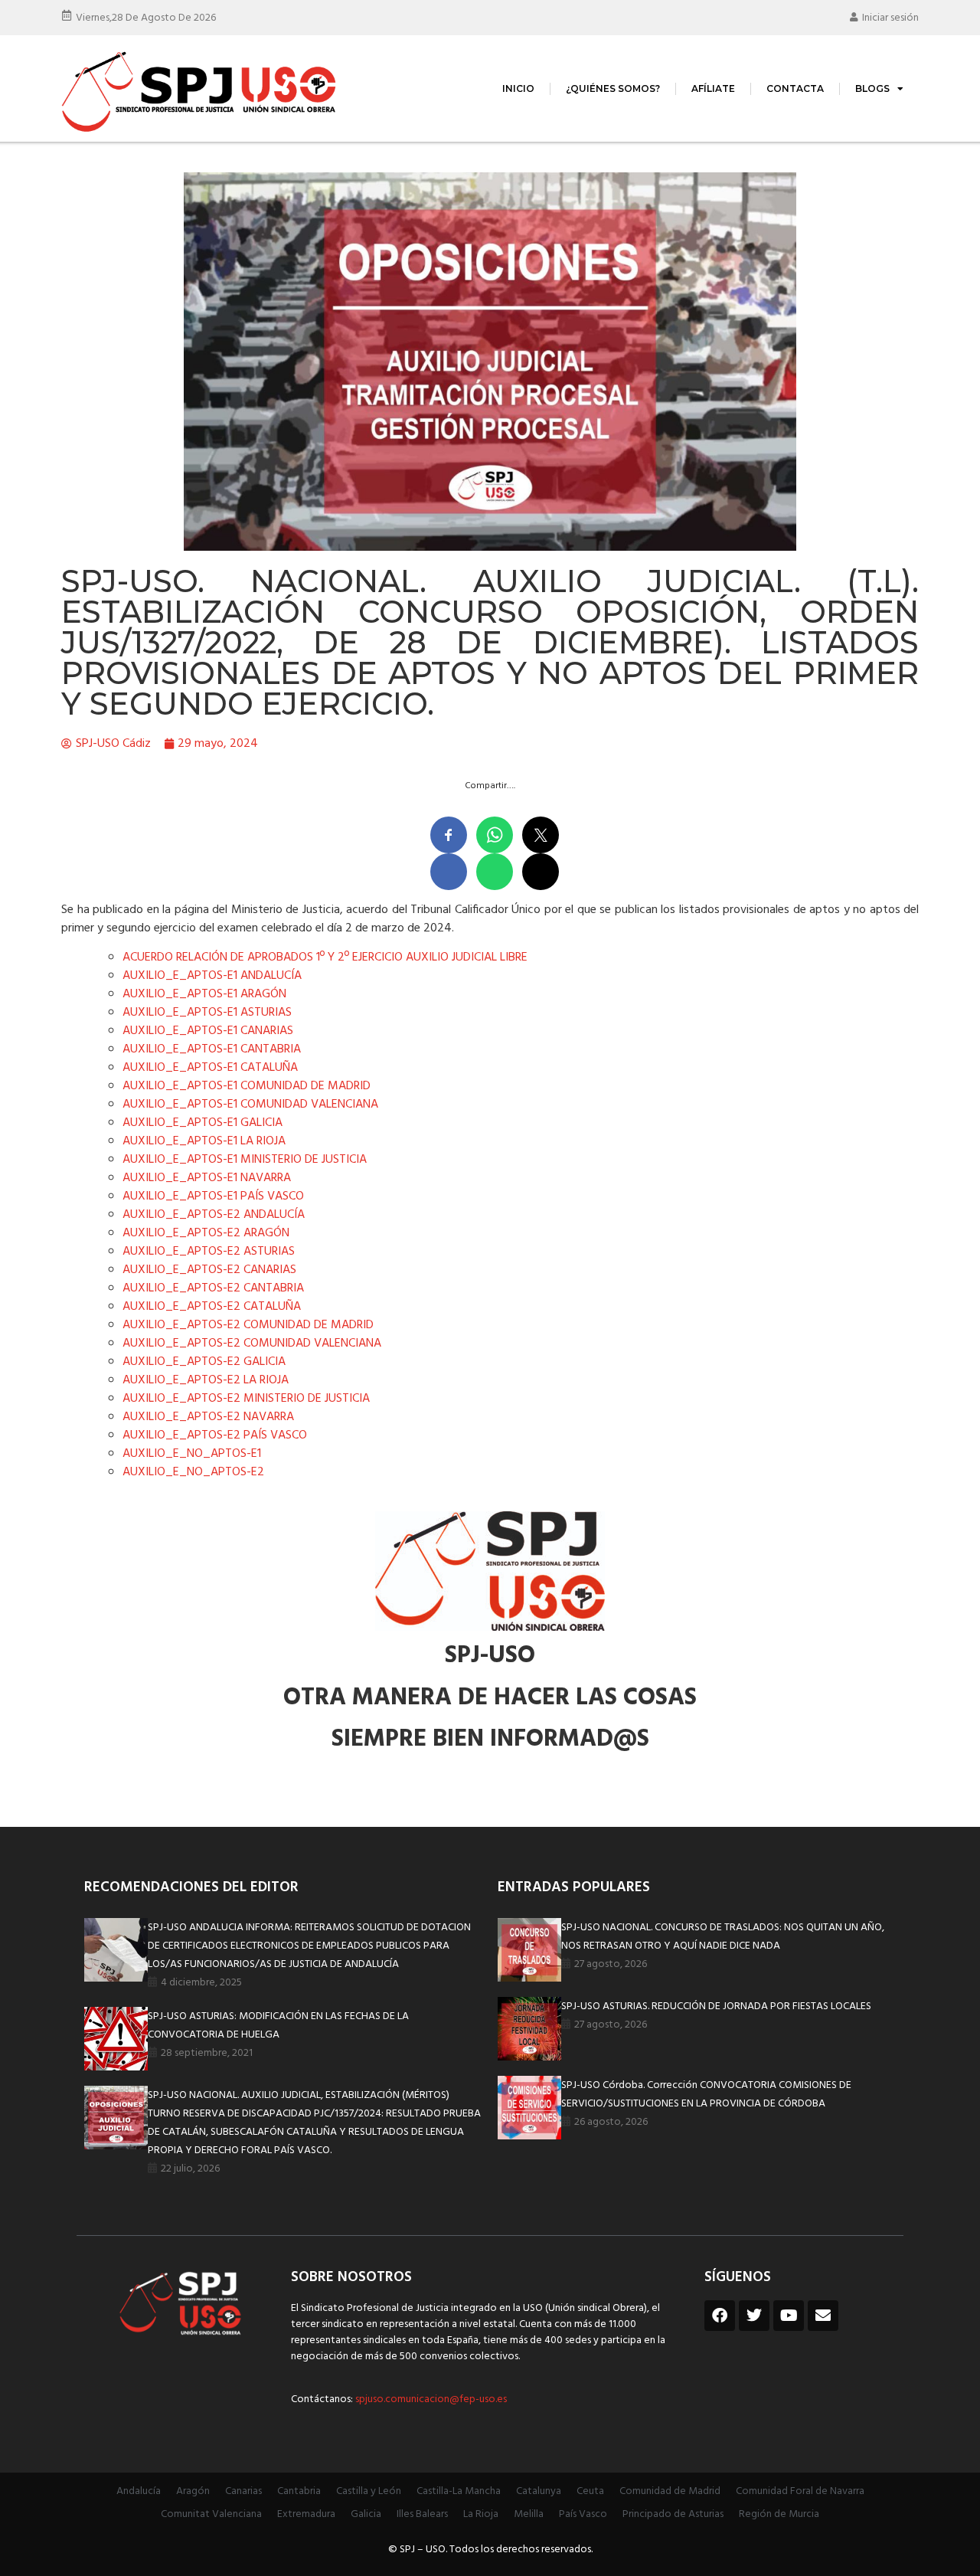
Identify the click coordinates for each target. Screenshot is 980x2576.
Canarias (243, 2491)
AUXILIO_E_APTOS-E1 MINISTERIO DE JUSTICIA (245, 1160)
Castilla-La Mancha (459, 2491)
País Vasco (583, 2514)
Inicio (518, 88)
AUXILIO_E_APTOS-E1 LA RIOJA (204, 1141)
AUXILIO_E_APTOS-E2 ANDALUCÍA (214, 1215)
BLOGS (872, 88)
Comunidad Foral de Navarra (800, 2491)
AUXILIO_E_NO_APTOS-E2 (193, 1472)
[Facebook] (720, 2316)
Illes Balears (422, 2514)
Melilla (529, 2514)
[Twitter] (754, 2316)
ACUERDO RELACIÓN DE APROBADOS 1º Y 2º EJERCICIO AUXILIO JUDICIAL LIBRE (325, 957)
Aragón (193, 2491)
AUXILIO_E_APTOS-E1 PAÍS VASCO (213, 1196)
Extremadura (306, 2514)
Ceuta (590, 2491)
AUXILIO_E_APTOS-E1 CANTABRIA (212, 1049)
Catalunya (539, 2491)
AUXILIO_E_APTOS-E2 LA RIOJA (206, 1380)
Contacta (795, 88)
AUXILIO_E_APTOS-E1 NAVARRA (207, 1178)
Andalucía (139, 2491)
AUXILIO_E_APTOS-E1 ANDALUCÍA (212, 976)
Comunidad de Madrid (670, 2491)
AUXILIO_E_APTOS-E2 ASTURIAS (209, 1252)
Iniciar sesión (890, 18)
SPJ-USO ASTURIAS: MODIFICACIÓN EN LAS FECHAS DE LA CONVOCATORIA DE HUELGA (278, 2026)
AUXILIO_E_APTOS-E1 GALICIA (203, 1123)
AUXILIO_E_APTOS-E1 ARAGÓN (204, 994)
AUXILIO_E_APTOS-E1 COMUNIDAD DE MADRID (247, 1086)
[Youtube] (789, 2316)
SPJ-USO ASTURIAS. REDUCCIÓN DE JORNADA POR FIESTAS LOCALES (716, 2006)
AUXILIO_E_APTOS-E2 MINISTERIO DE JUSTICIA (246, 1399)
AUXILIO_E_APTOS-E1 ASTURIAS (207, 1013)
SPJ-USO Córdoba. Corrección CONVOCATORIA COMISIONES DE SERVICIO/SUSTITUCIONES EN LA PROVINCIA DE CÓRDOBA (706, 2095)
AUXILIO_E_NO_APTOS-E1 (192, 1454)
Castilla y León (369, 2491)
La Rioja (481, 2514)
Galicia (366, 2514)
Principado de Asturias (673, 2514)
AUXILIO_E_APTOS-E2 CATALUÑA (212, 1307)
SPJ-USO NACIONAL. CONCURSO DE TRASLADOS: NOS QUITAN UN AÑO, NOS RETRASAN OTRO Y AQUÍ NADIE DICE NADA (723, 1937)
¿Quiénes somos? (613, 88)
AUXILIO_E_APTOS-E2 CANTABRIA (213, 1288)
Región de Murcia (779, 2514)
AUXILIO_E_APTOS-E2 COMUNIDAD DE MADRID (248, 1325)
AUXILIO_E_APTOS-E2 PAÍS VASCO (215, 1435)
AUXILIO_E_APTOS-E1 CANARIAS (208, 1031)
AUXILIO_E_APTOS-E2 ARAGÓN (206, 1233)
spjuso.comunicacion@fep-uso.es (430, 2399)
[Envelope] (823, 2316)
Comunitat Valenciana (211, 2514)
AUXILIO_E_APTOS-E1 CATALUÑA (210, 1068)
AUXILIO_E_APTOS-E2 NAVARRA (208, 1417)
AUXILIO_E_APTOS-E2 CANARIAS (209, 1270)
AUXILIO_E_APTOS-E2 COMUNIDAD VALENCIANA (252, 1344)
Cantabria (299, 2491)
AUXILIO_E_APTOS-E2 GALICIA (204, 1362)
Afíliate (713, 88)
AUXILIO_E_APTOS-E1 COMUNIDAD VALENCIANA (250, 1105)
